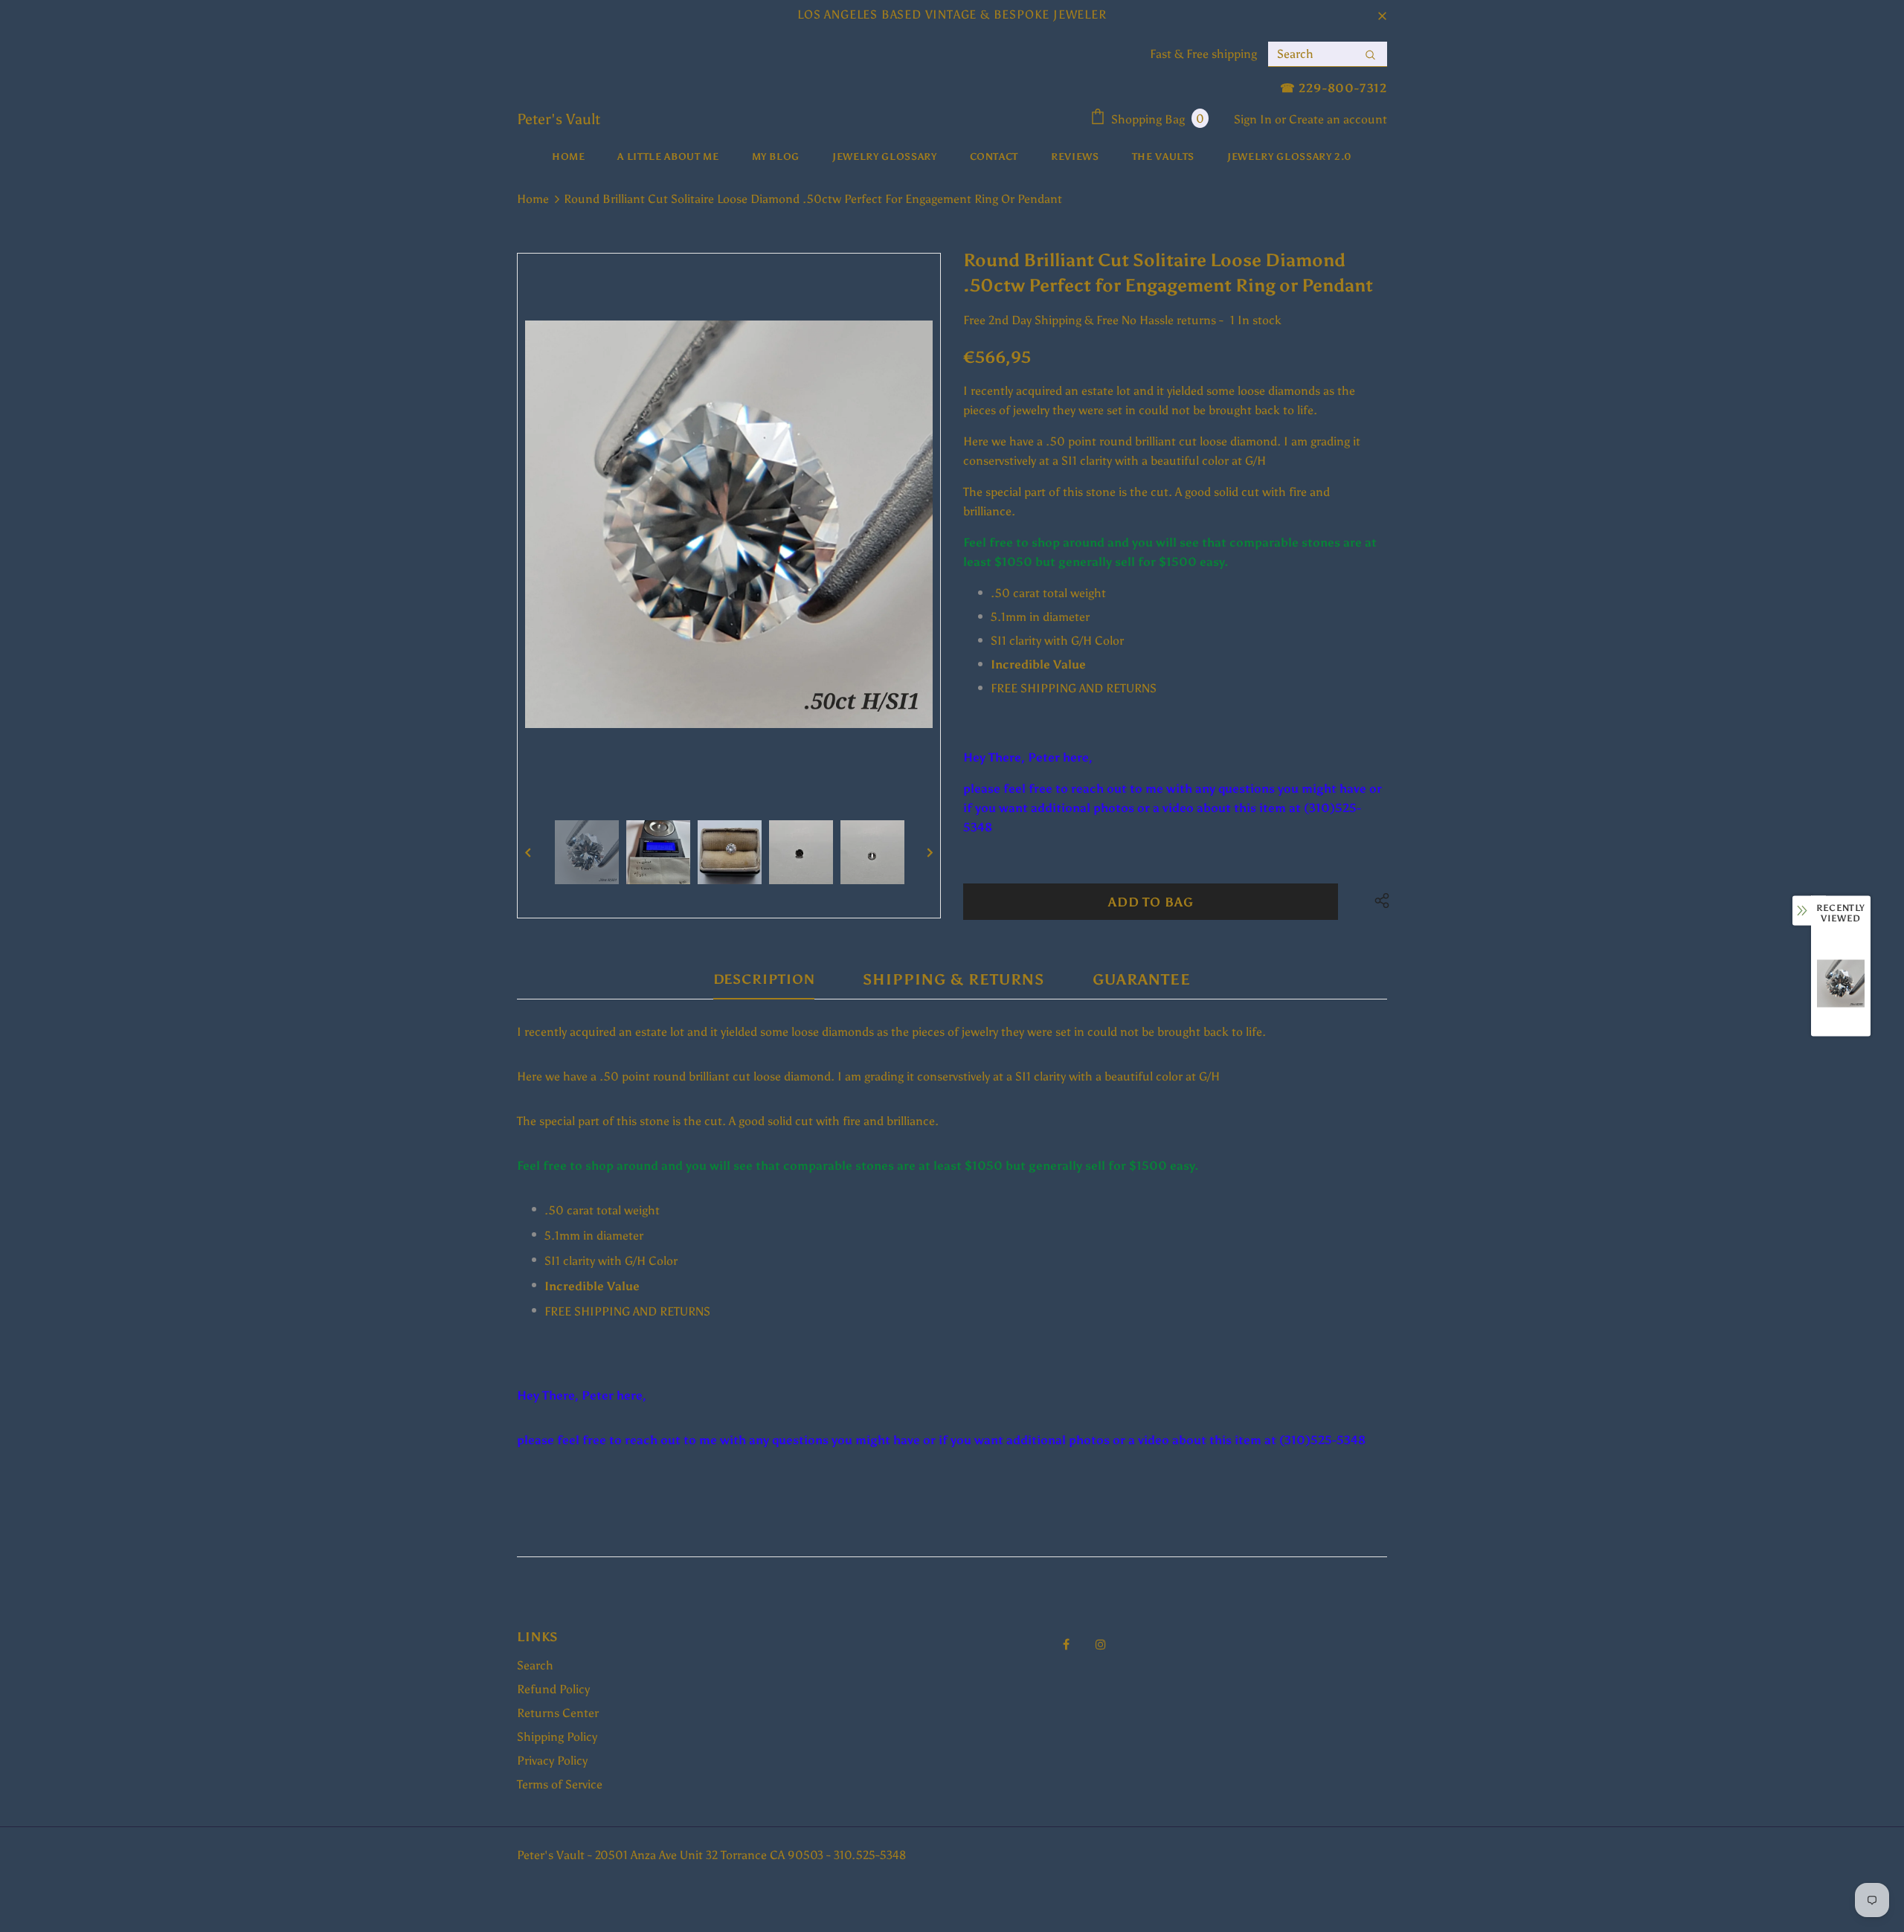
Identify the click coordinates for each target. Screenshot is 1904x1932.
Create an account (1338, 119)
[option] (729, 524)
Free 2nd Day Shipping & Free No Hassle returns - (1093, 320)
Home (533, 199)
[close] (1382, 15)
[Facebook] (1066, 1643)
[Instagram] (1101, 1643)
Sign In (1254, 119)
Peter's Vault (559, 119)
